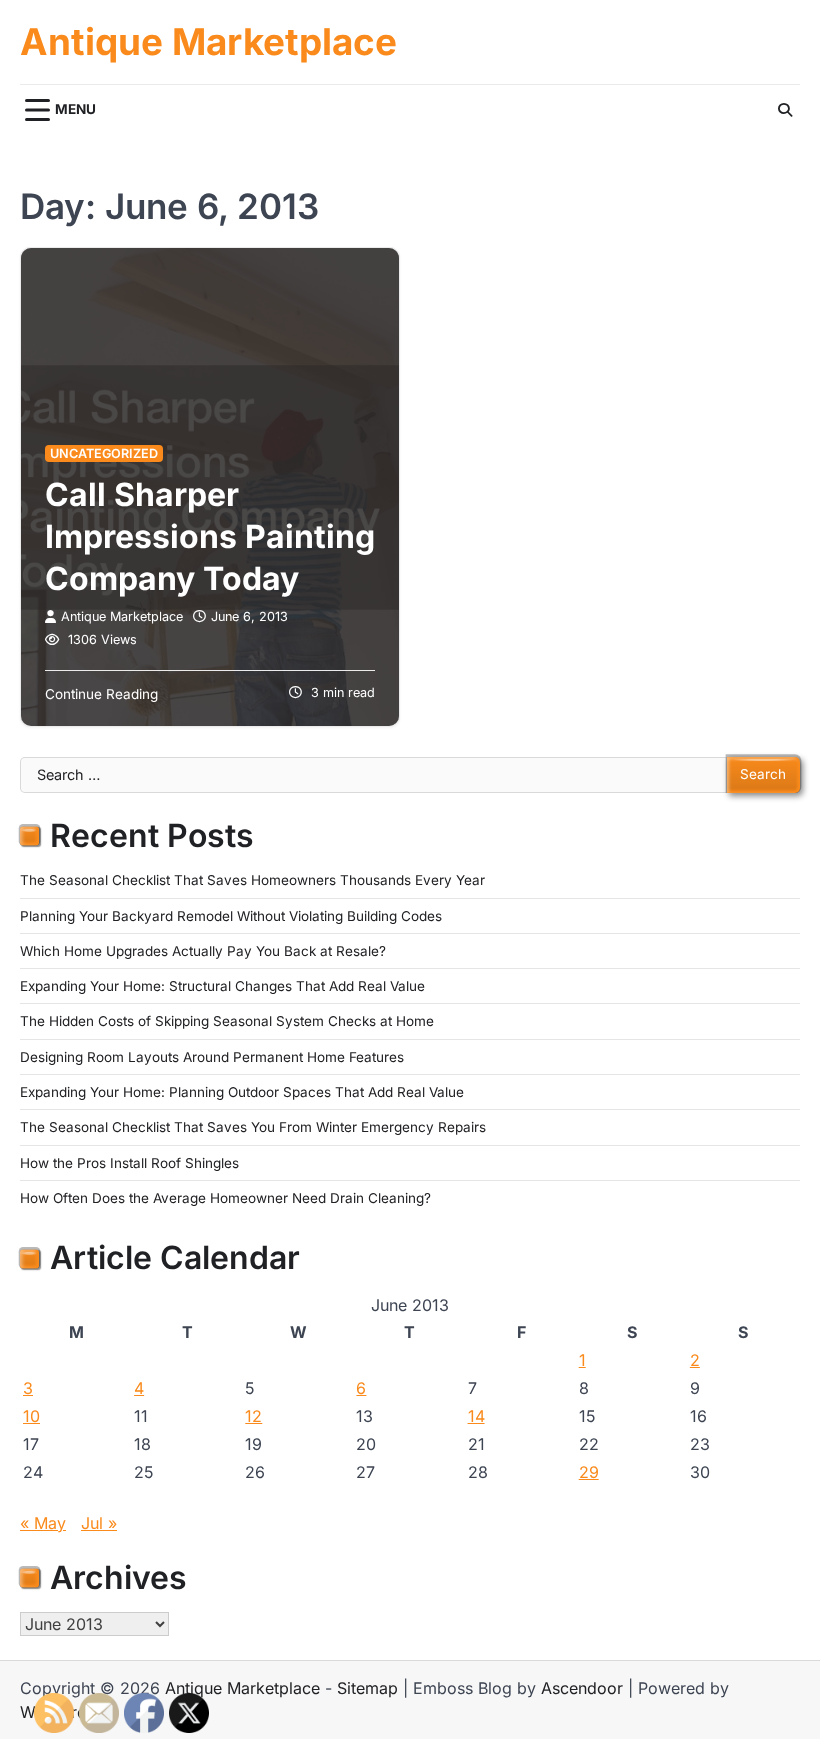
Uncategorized (104, 453)
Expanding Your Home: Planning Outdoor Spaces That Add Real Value (242, 1092)
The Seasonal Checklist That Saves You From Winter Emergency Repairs (253, 1127)
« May (43, 1523)
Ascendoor (582, 1688)
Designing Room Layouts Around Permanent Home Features (212, 1057)
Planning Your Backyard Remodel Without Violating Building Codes (231, 916)
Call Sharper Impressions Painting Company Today (210, 536)
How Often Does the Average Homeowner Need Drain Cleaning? (225, 1198)
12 (253, 1416)
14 (476, 1416)
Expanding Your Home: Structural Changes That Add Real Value (222, 986)
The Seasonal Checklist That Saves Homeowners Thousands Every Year (252, 880)
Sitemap (367, 1688)
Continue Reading (101, 694)
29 (589, 1472)
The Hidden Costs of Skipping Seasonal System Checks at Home (227, 1021)
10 (31, 1416)
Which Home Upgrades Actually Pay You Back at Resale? (203, 951)
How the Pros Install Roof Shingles (129, 1163)
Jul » (99, 1523)
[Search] (785, 110)
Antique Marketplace (208, 42)
